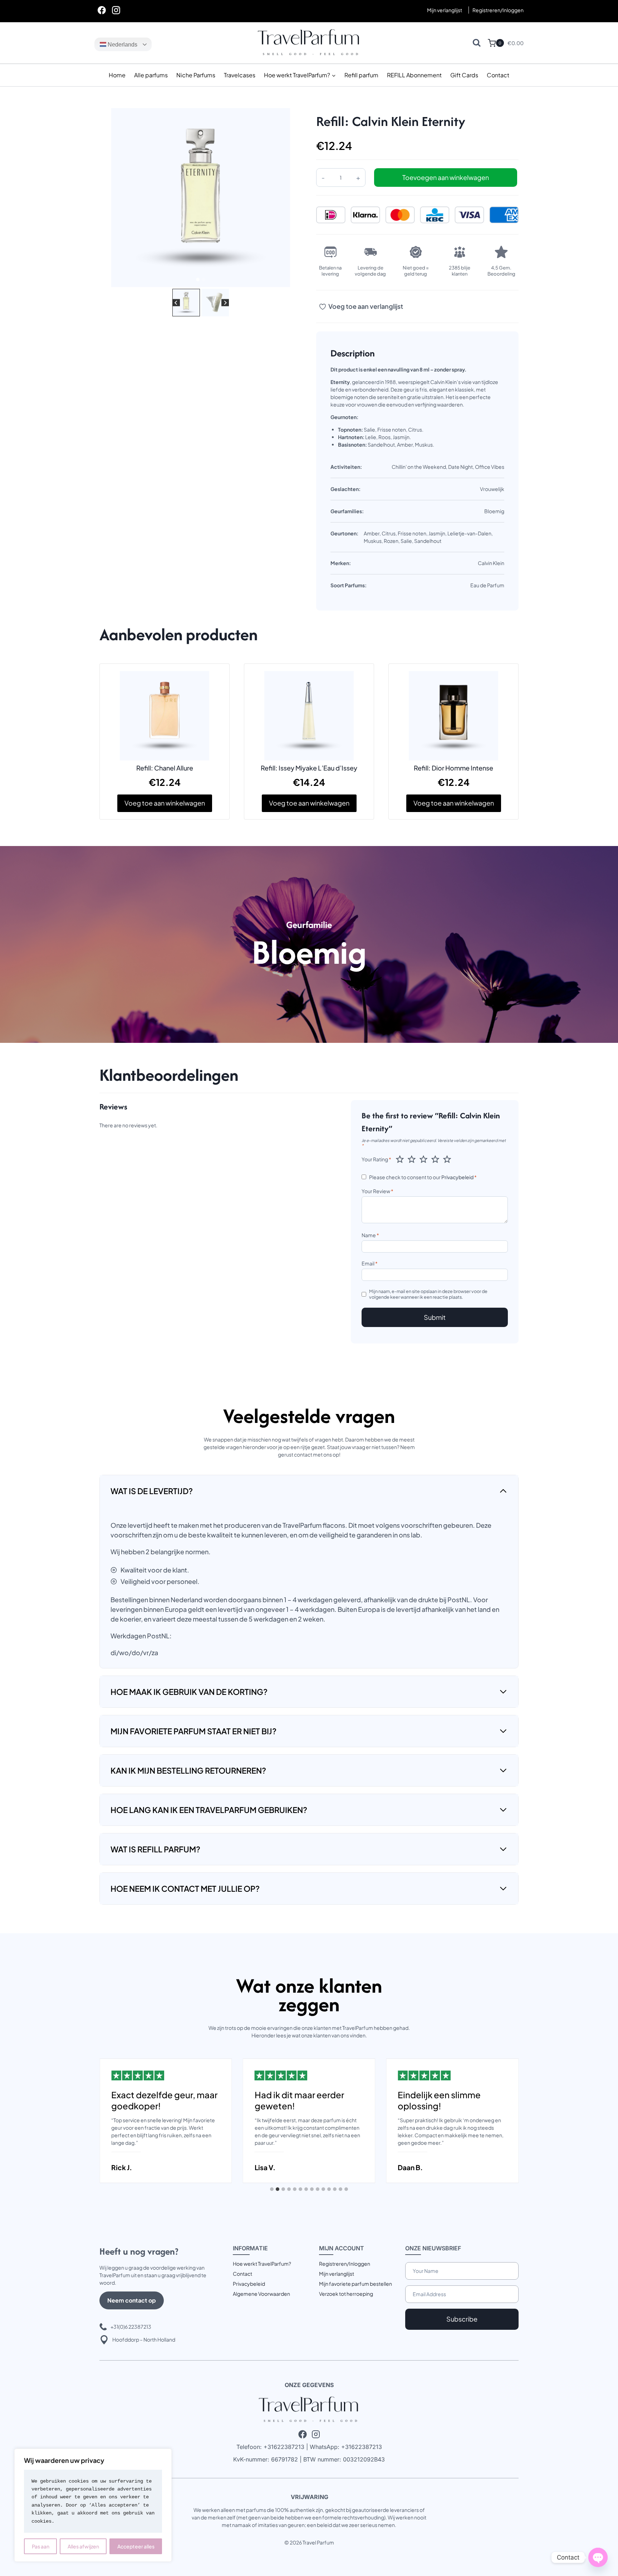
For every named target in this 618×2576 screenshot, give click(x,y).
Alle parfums (151, 75)
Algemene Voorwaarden (261, 2294)
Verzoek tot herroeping (346, 2294)
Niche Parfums (196, 75)
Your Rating (376, 1159)
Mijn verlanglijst (445, 10)
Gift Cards (464, 75)
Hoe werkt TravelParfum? (262, 2264)
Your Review (377, 1191)
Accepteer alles (136, 2546)
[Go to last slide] (176, 303)
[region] (93, 2505)
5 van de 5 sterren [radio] (447, 1159)
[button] (186, 303)
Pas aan (41, 2546)
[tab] (198, 280)
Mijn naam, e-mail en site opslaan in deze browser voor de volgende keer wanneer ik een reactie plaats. (428, 1294)
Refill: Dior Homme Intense (453, 768)
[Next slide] (225, 303)
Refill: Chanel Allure (165, 768)
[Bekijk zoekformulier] (477, 43)
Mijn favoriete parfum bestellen (355, 2284)
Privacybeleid (457, 1177)
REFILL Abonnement (414, 75)
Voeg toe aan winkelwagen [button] (165, 803)
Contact (498, 75)
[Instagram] (116, 10)
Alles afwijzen (83, 2546)
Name (370, 1235)
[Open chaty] (598, 2557)
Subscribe (462, 2319)
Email (370, 1263)
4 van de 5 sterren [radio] (435, 1159)
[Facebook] (102, 10)
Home (117, 75)
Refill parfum (361, 75)
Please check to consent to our (423, 1177)
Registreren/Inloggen (345, 2264)
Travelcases (240, 75)
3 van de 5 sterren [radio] (423, 1159)
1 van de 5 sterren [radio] (400, 1159)
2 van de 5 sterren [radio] (412, 1159)
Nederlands (122, 45)
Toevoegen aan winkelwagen (446, 177)
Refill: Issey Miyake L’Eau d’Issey (309, 768)
